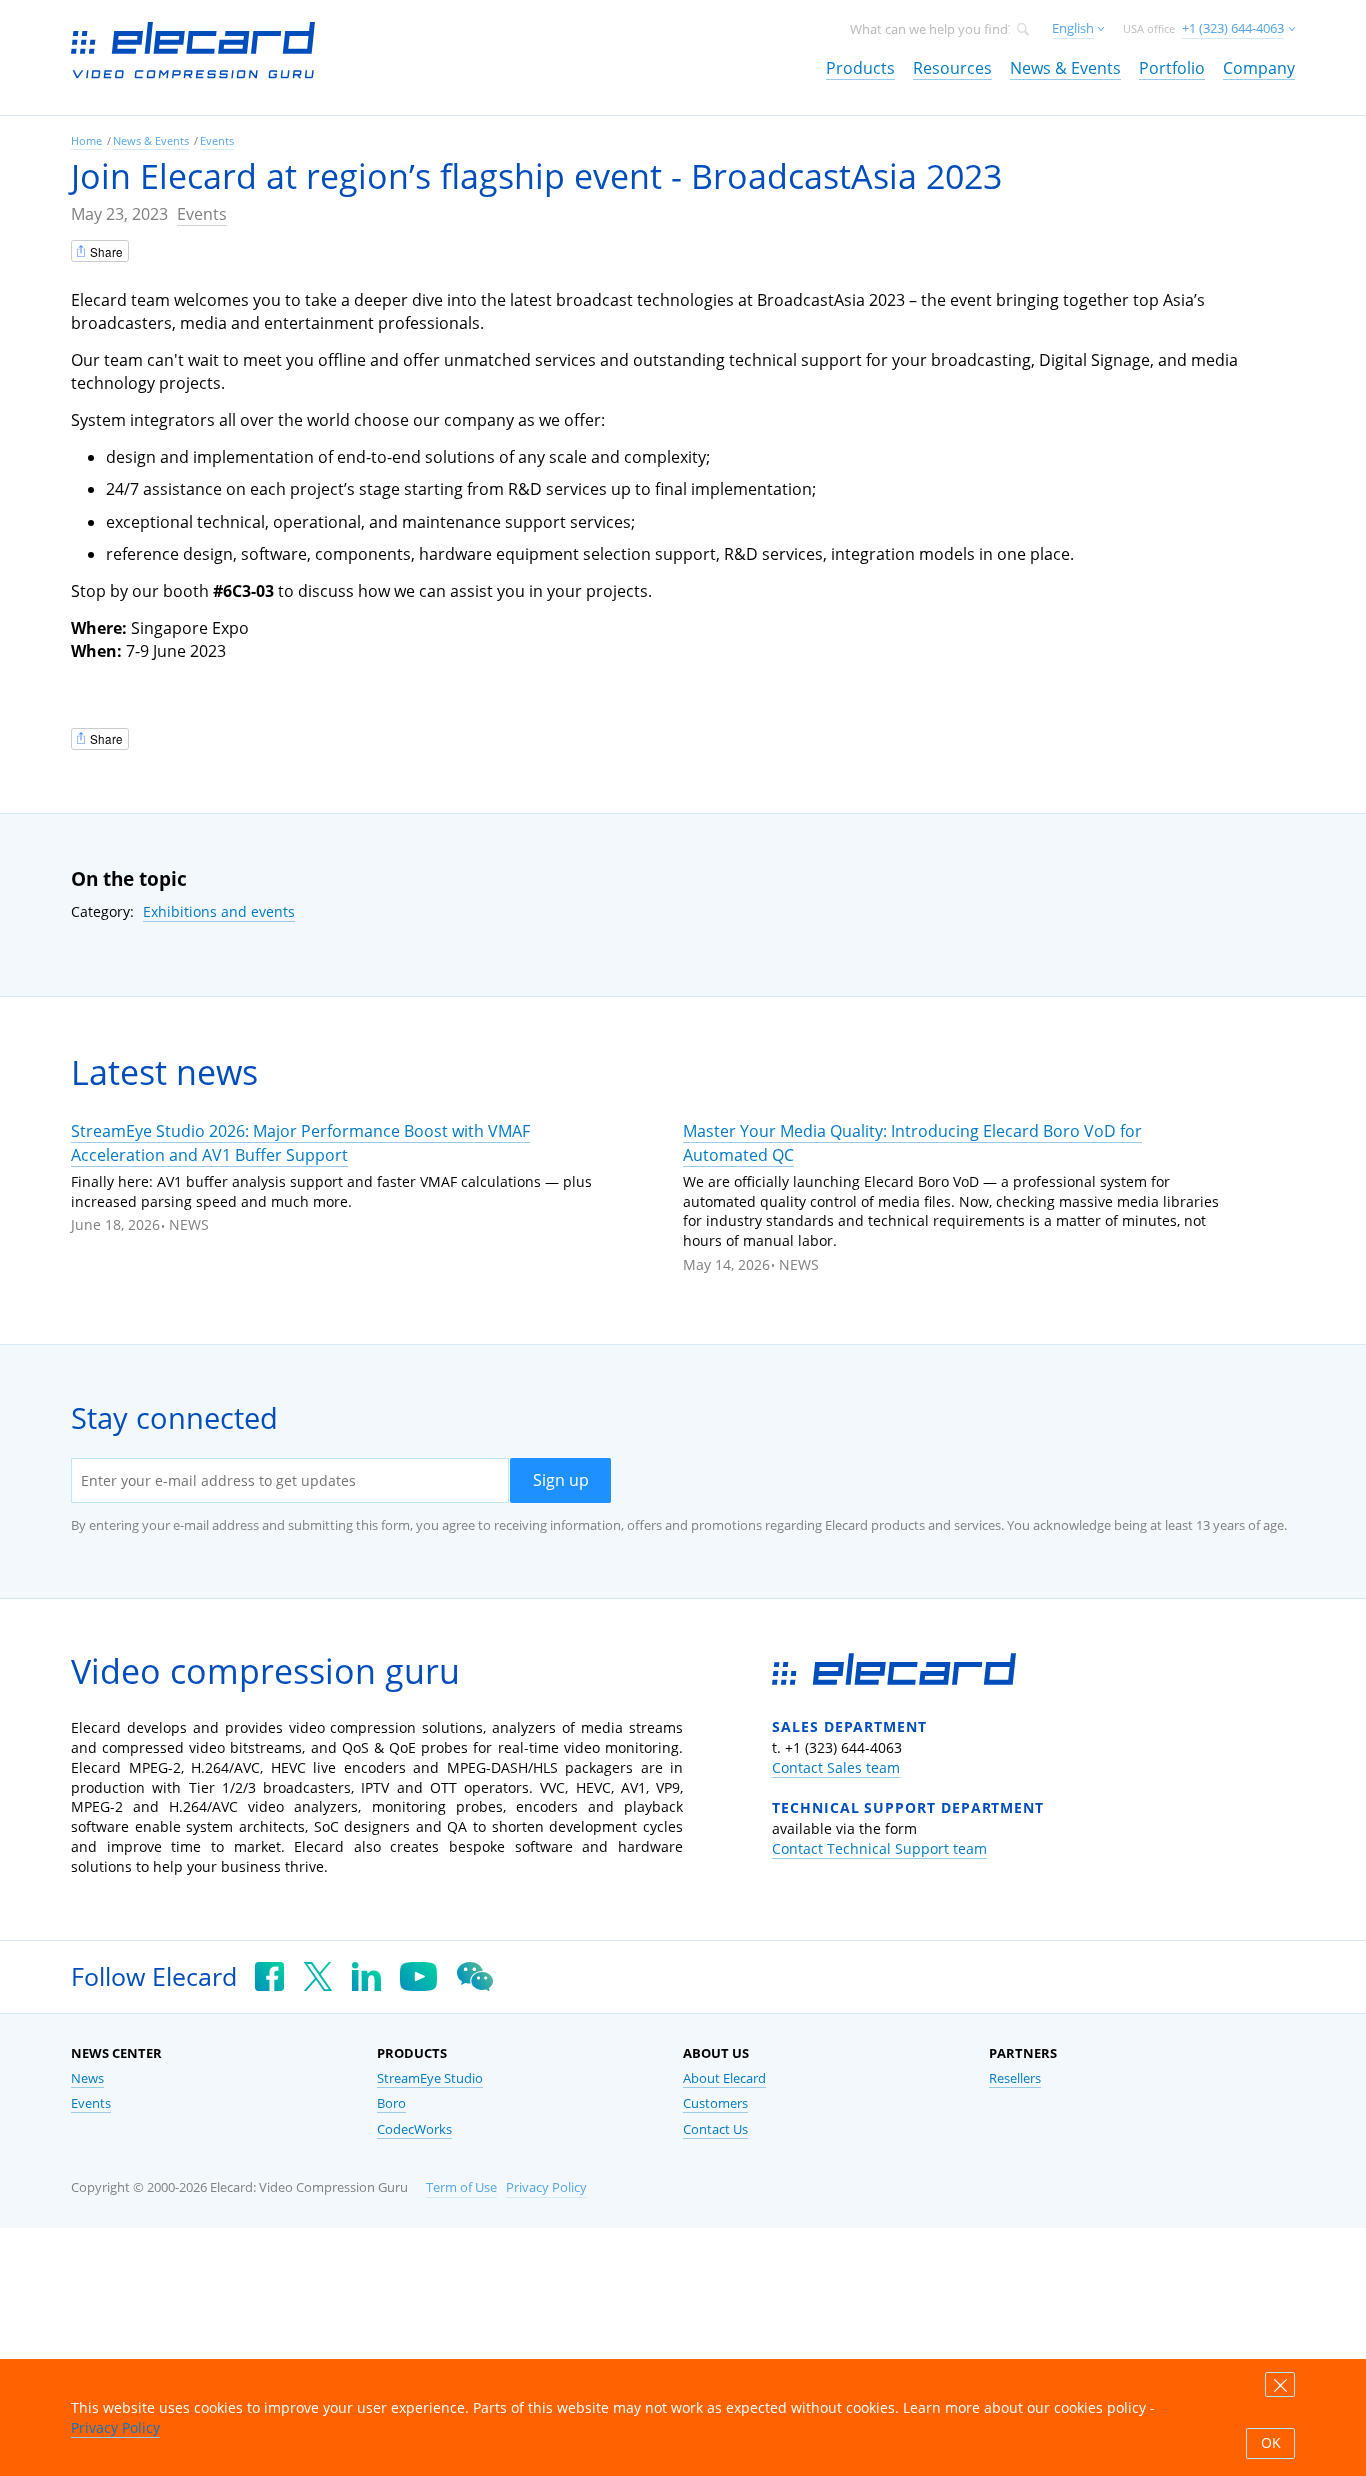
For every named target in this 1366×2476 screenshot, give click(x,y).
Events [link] (217, 140)
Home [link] (86, 140)
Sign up (561, 1480)
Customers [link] (715, 2103)
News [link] (87, 2078)
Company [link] (1259, 68)
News (189, 1224)
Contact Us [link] (715, 2129)
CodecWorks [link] (414, 2129)
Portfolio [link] (1172, 68)
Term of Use (461, 2187)
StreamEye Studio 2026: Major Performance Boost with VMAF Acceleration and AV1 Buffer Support (300, 1142)
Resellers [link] (1015, 2078)
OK (1271, 2443)
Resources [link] (952, 68)
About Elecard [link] (724, 2078)
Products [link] (860, 68)
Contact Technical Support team (879, 1848)
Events (202, 214)
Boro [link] (391, 2103)
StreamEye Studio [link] (430, 2078)
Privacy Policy (546, 2187)
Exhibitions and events (219, 911)
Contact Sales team (836, 1767)
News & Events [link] (1065, 68)
